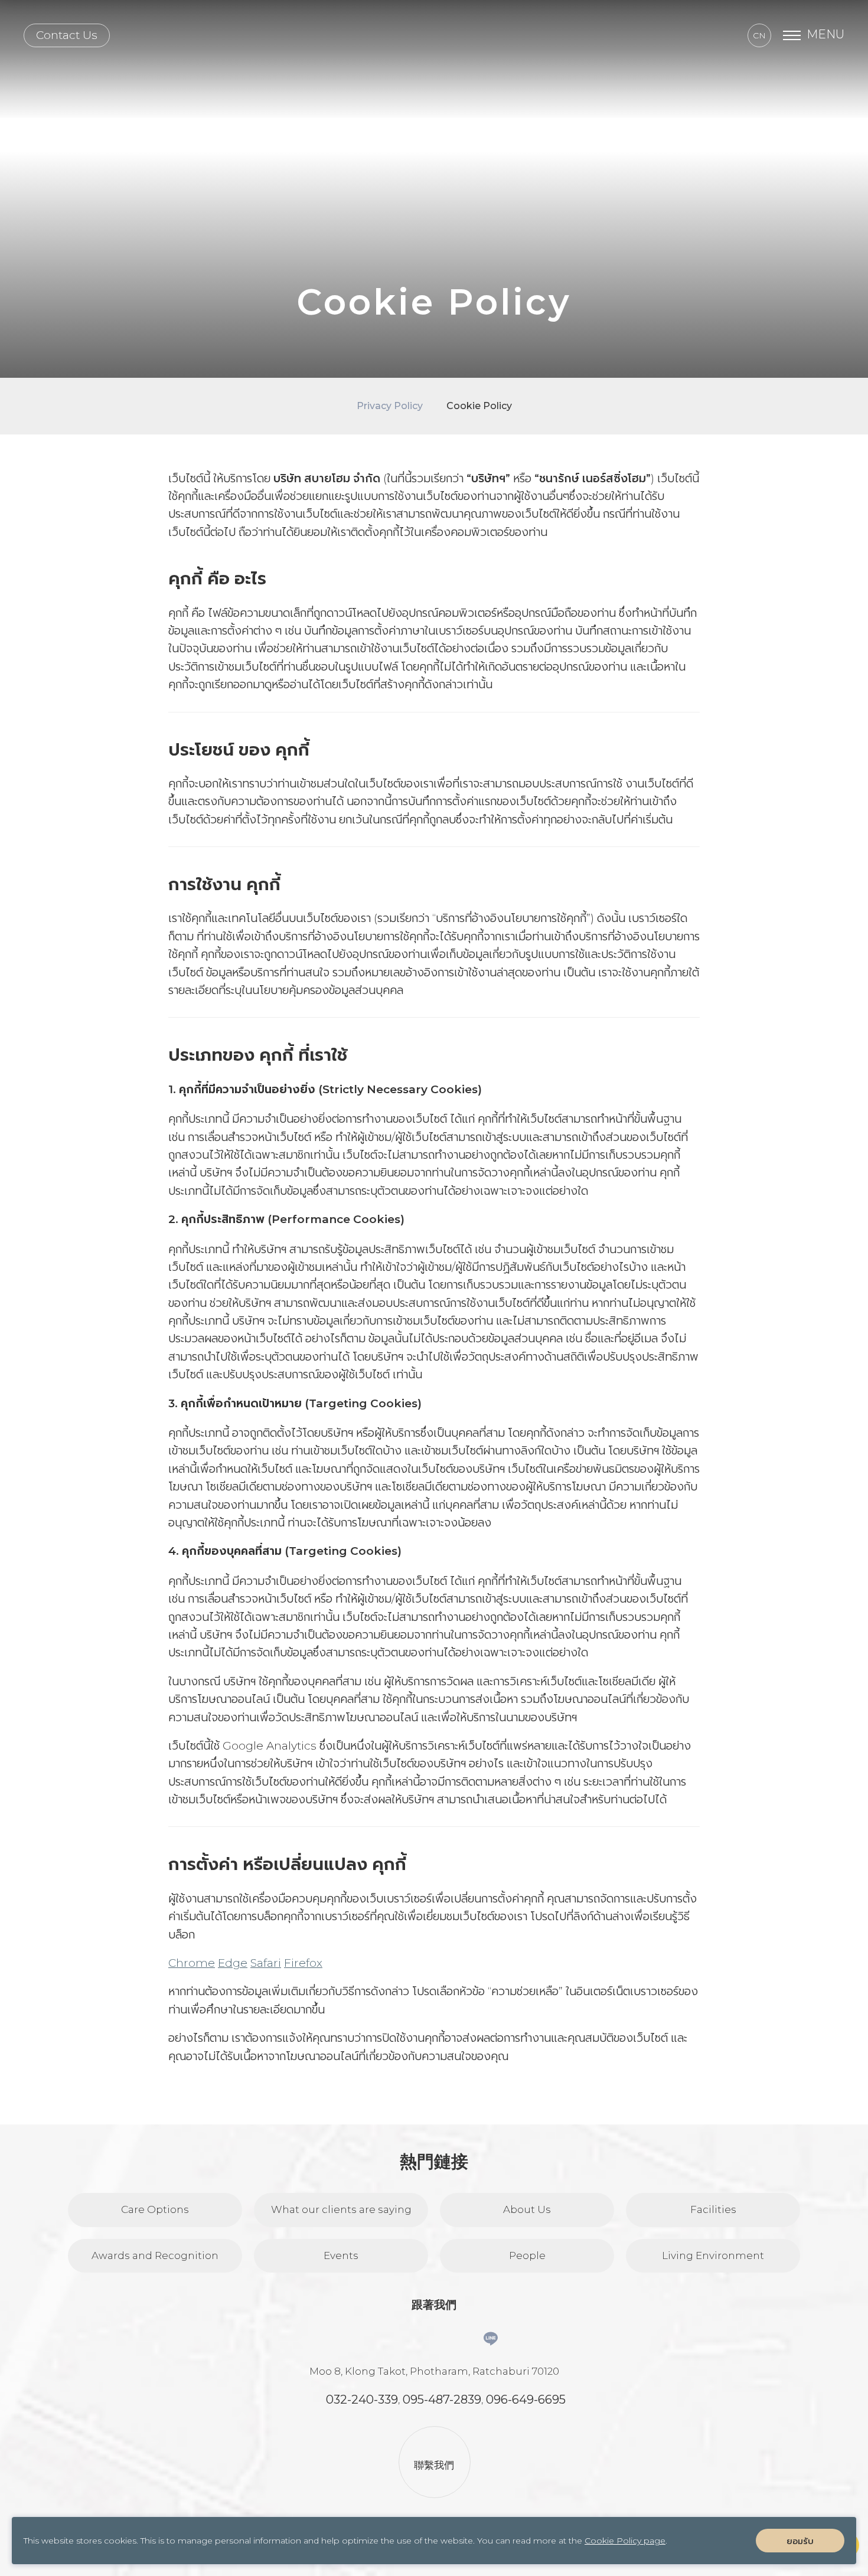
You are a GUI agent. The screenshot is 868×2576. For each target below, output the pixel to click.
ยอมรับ (800, 2541)
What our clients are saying (341, 2209)
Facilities (713, 2209)
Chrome (192, 1963)
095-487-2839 (442, 2400)
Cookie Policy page (625, 2541)
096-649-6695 (526, 2400)
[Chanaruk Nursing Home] (434, 35)
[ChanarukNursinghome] (377, 2339)
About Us (527, 2209)
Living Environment (713, 2255)
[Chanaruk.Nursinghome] (415, 2339)
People (527, 2255)
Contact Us (67, 35)
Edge (233, 1963)
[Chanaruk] (491, 2339)
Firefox (303, 1963)
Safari (266, 1963)
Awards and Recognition (155, 2255)
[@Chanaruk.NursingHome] (453, 2339)
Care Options (155, 2209)
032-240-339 (362, 2400)
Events (341, 2255)
